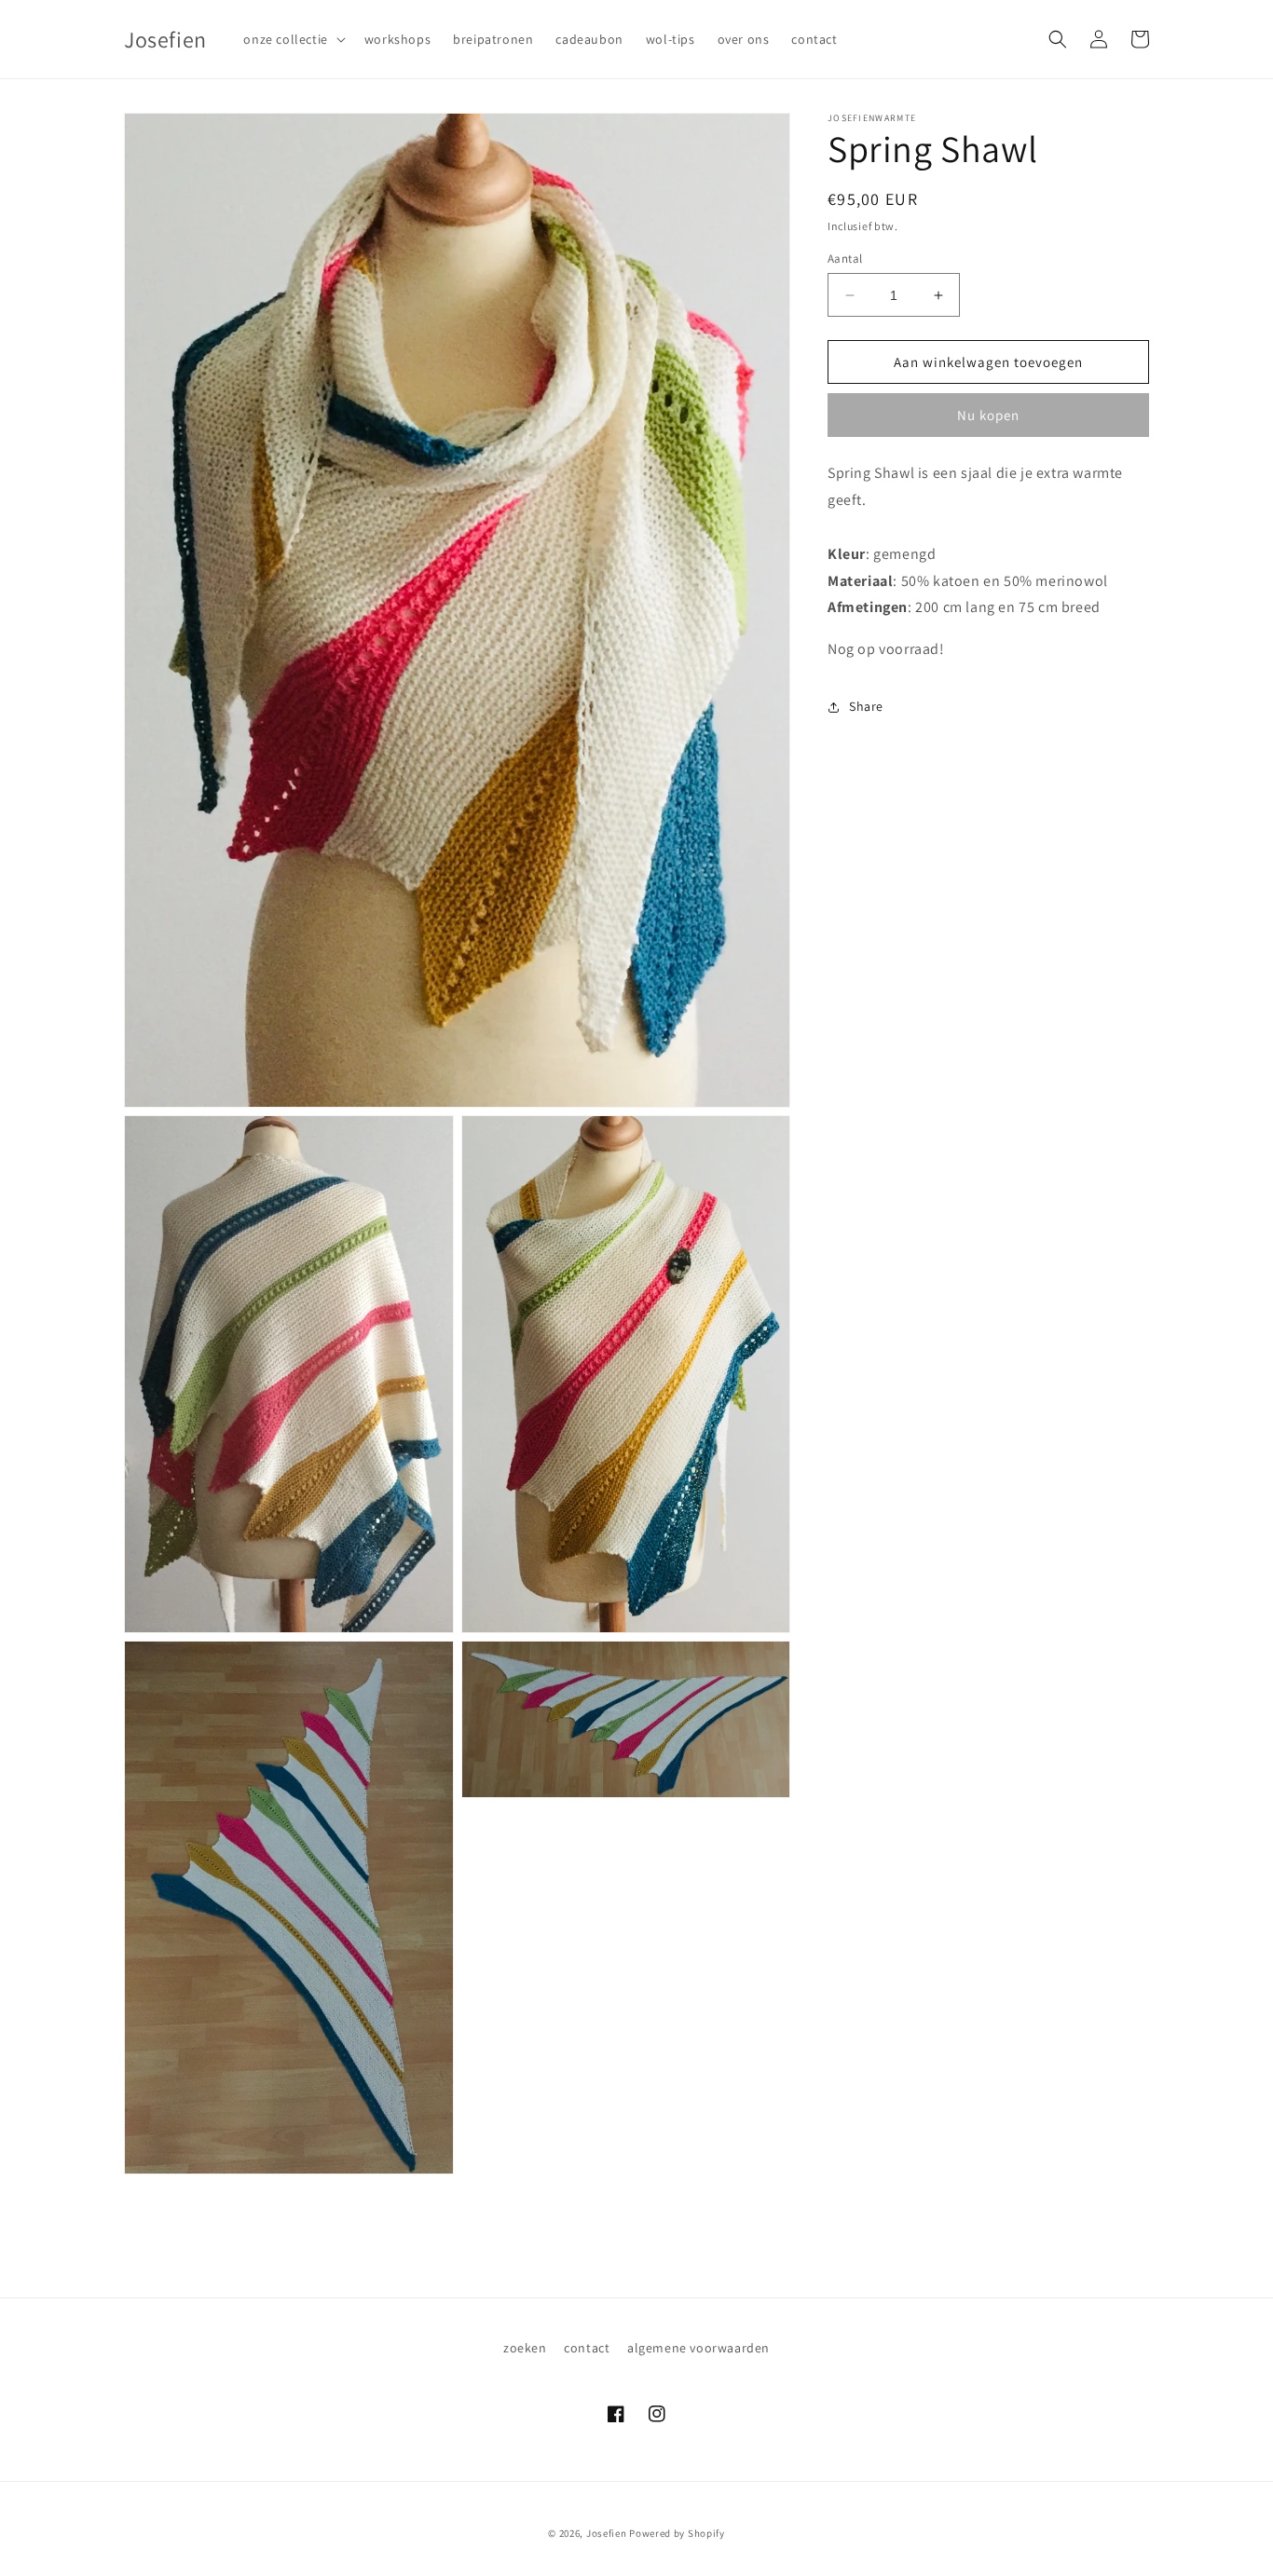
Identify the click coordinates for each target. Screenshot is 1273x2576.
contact (587, 2348)
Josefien (607, 2533)
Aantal (845, 259)
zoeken (525, 2348)
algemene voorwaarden (698, 2348)
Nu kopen (988, 416)
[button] (292, 39)
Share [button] (866, 707)
